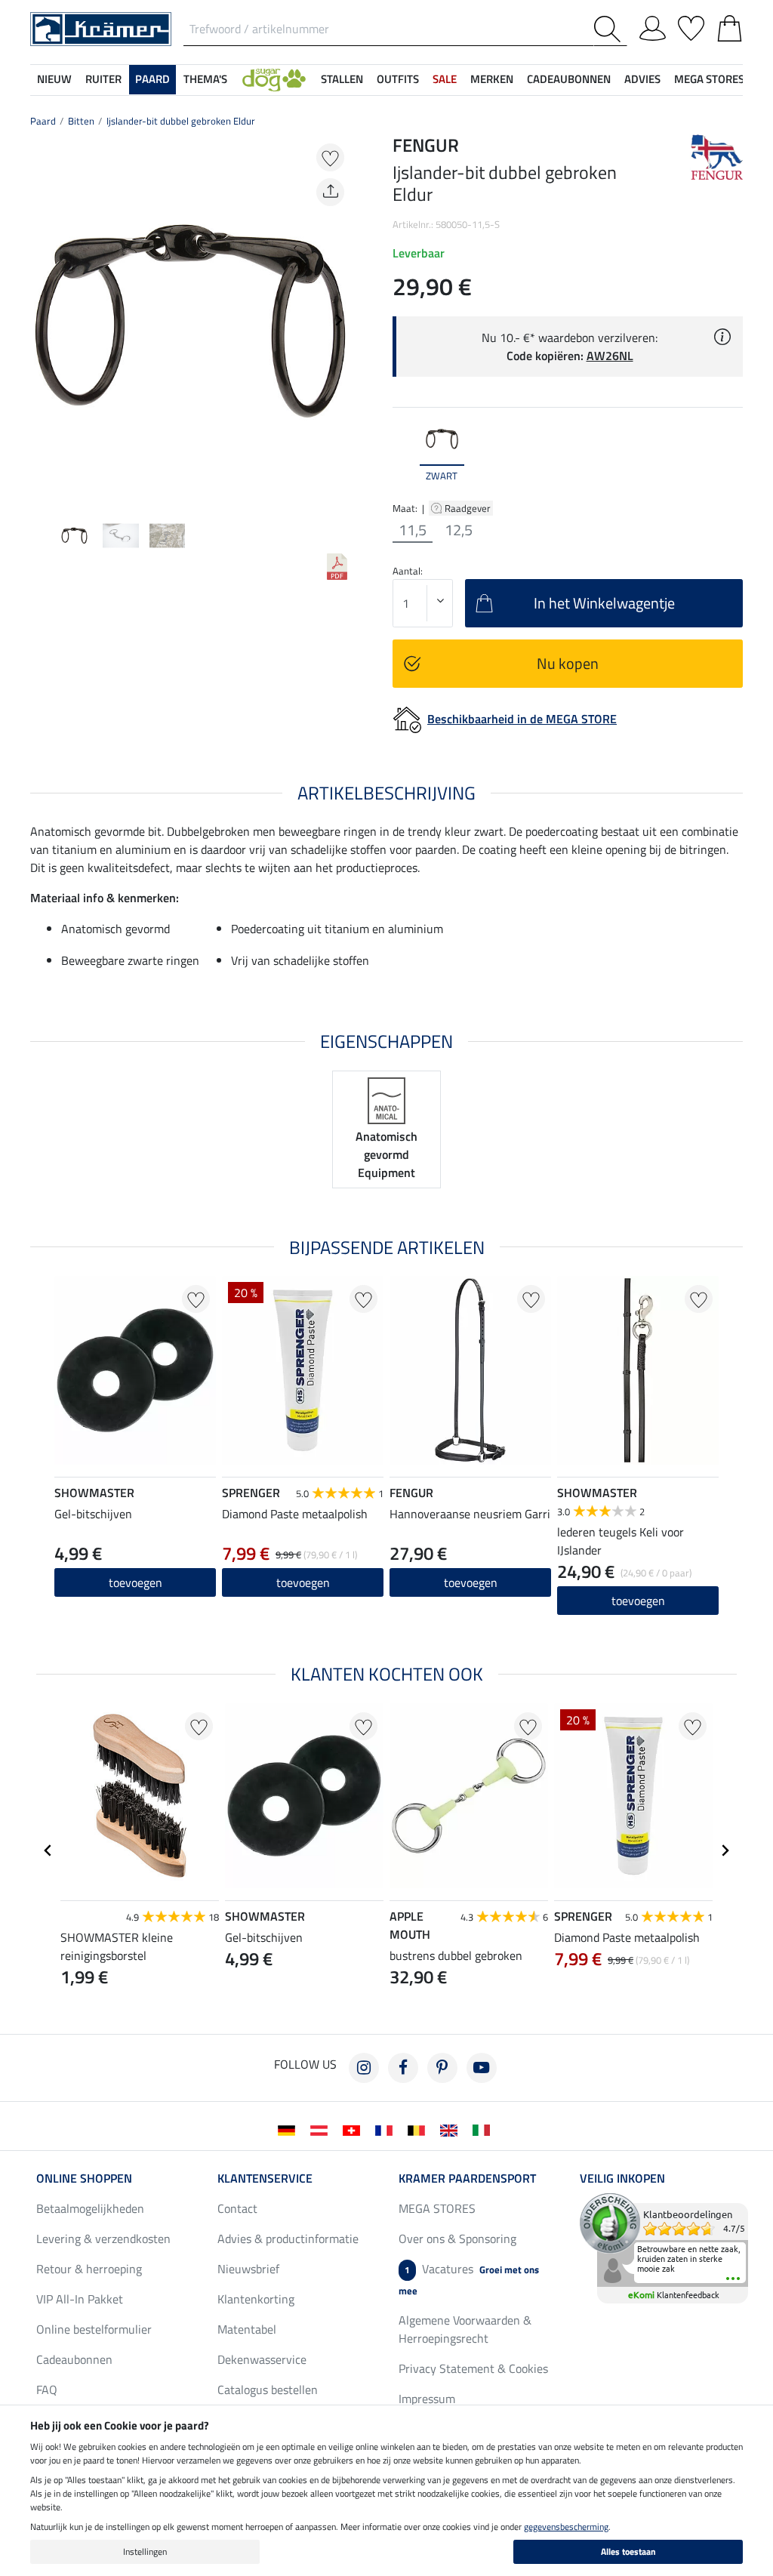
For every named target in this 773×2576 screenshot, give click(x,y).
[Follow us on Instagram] (364, 2068)
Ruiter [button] (103, 79)
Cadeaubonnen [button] (569, 79)
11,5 (413, 530)
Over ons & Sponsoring (457, 2239)
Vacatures (469, 2279)
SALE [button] (445, 79)
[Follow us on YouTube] (482, 2068)
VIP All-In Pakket (80, 2299)
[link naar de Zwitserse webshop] (354, 2129)
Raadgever (469, 508)
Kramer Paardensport (467, 2178)
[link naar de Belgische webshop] (419, 2129)
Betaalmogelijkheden (90, 2208)
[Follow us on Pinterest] (442, 2068)
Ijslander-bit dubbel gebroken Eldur (181, 121)
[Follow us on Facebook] (403, 2068)
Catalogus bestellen (268, 2390)
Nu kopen (568, 663)
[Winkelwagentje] (730, 26)
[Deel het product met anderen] (330, 192)
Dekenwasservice (262, 2359)
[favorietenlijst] (691, 26)
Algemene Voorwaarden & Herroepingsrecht (465, 2329)
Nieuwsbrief (248, 2269)
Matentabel (247, 2329)
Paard (43, 121)
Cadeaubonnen (74, 2359)
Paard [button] (152, 79)
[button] (274, 80)
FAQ (47, 2390)
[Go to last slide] (48, 1850)
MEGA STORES (709, 79)
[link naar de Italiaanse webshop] (484, 2129)
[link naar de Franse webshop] (387, 2129)
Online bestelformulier (94, 2329)
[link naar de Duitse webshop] (289, 2129)
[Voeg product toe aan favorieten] (330, 157)
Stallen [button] (342, 79)
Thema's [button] (205, 79)
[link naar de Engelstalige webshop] (452, 2129)
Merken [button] (492, 79)
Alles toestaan (628, 2551)
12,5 (459, 530)
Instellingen (145, 2551)
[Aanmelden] (653, 26)
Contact (237, 2208)
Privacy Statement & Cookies (473, 2368)
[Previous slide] (42, 320)
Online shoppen (84, 2178)
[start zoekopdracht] (610, 29)
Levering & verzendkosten (103, 2239)
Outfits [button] (398, 79)
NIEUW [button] (54, 79)
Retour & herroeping (89, 2269)
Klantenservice (265, 2178)
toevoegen (303, 1582)
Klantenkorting (256, 2299)
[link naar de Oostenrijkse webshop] (322, 2129)
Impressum (427, 2399)
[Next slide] (338, 320)
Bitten (81, 121)
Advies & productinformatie (288, 2239)
